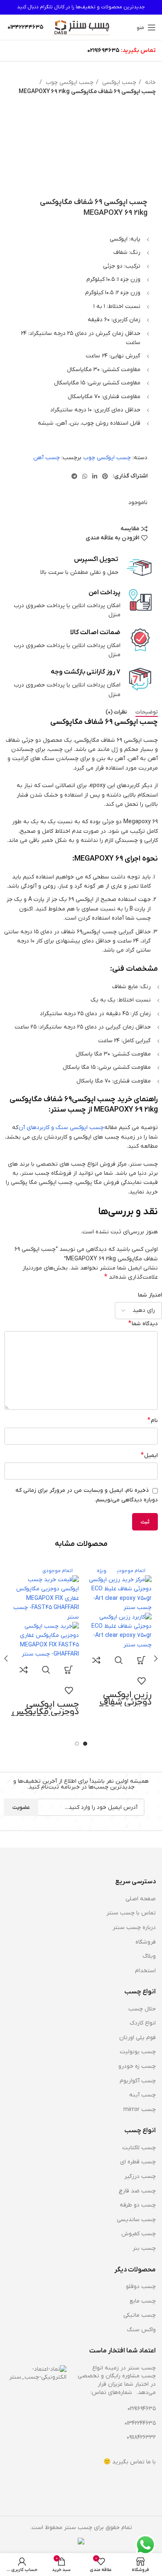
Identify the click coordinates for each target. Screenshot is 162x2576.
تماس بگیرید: (138, 50)
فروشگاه (146, 1942)
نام (153, 1420)
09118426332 (141, 2437)
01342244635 (140, 2423)
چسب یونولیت (138, 2052)
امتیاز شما (150, 1295)
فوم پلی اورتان (137, 2038)
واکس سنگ (141, 2330)
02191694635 (103, 50)
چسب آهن (47, 458)
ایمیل (149, 1455)
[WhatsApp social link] (85, 476)
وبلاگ (149, 1956)
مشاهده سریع (119, 1660)
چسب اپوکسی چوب (69, 82)
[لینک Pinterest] (105, 476)
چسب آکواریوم (138, 2081)
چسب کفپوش (139, 2234)
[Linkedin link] (95, 476)
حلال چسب (142, 2009)
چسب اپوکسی (118, 82)
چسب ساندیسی (136, 2220)
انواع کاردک (143, 2023)
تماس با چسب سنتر (131, 1913)
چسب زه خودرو (137, 2066)
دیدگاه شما (143, 1324)
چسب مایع (143, 2301)
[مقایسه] (96, 1660)
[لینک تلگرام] (74, 476)
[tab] (147, 712)
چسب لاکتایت (139, 2148)
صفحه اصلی (141, 1899)
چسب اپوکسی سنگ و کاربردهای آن (61, 1128)
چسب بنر (144, 2248)
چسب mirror (140, 2110)
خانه (150, 82)
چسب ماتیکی (140, 2315)
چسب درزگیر (140, 2176)
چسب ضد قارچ (137, 2191)
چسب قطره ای (138, 2162)
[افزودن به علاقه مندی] (141, 1681)
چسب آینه (142, 2095)
